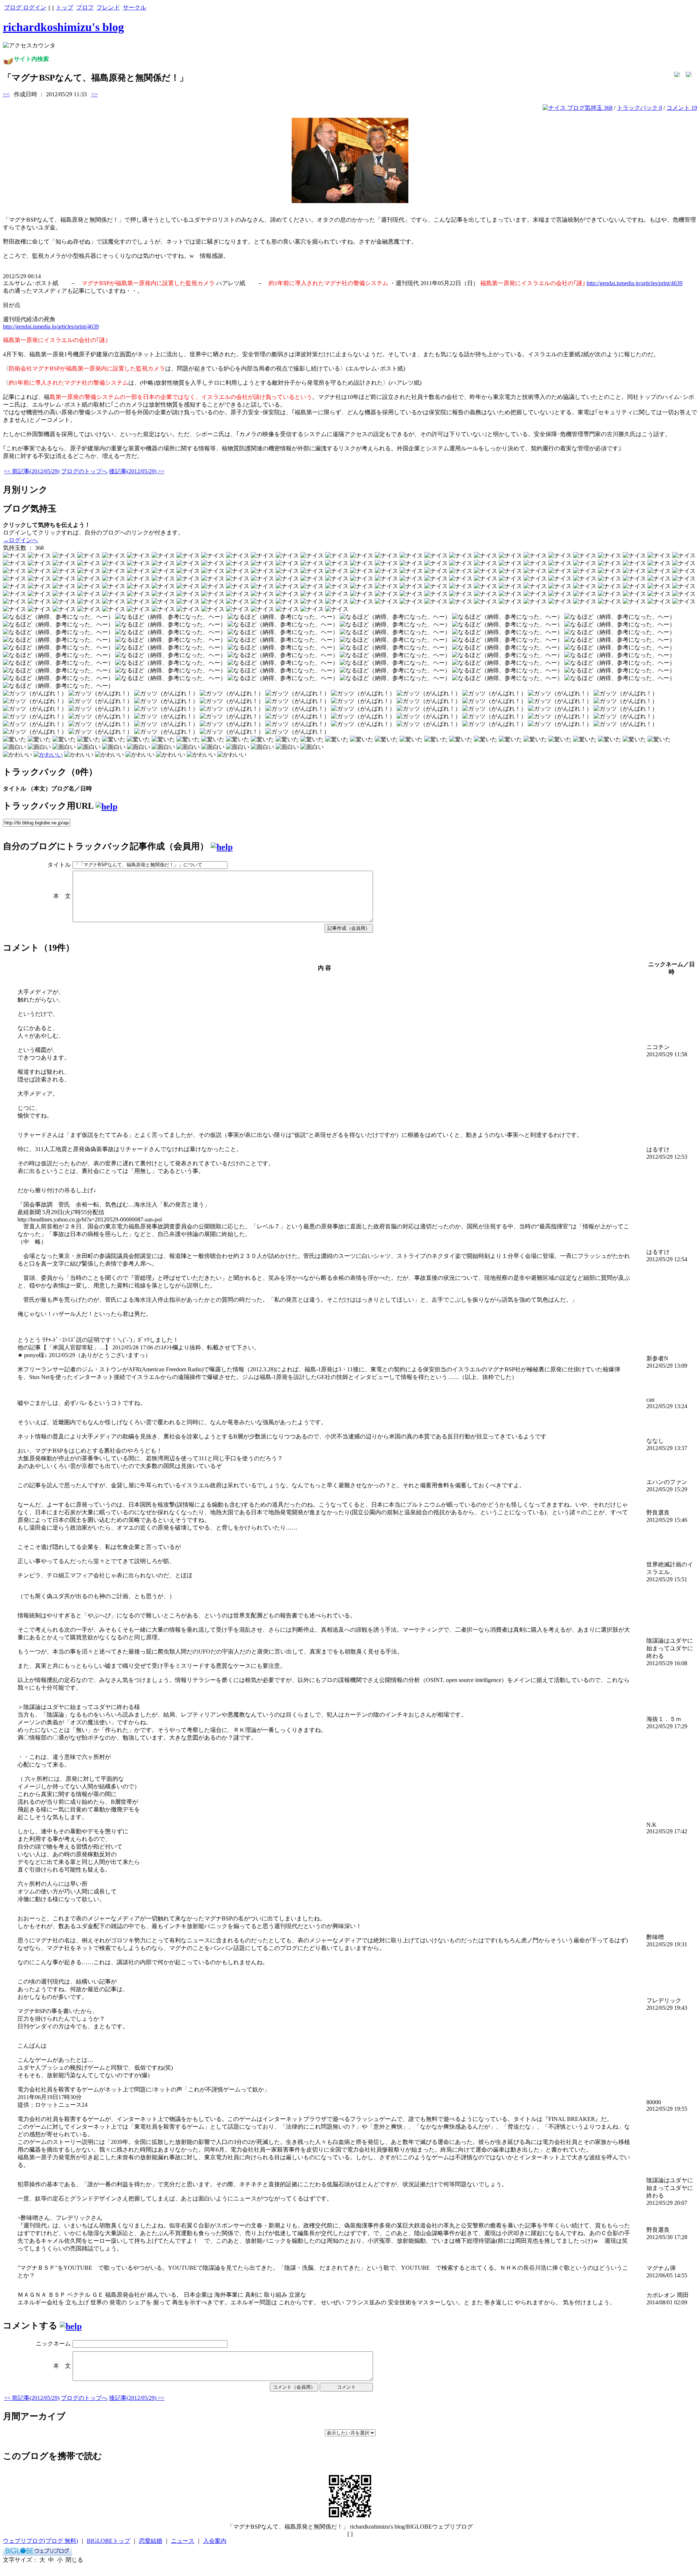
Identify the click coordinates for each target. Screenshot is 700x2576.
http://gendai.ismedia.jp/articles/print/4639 (635, 283)
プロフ (85, 7)
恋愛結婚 (151, 2541)
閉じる (74, 2560)
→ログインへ (20, 540)
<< (6, 94)
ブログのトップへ (84, 471)
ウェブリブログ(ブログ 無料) (40, 2541)
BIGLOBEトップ (108, 2541)
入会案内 (215, 2541)
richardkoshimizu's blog (63, 27)
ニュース (183, 2541)
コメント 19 (682, 108)
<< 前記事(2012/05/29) (32, 471)
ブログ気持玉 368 (589, 108)
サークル (135, 7)
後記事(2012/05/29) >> (137, 471)
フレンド (108, 7)
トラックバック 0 (639, 108)
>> (94, 94)
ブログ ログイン (25, 7)
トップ (65, 7)
